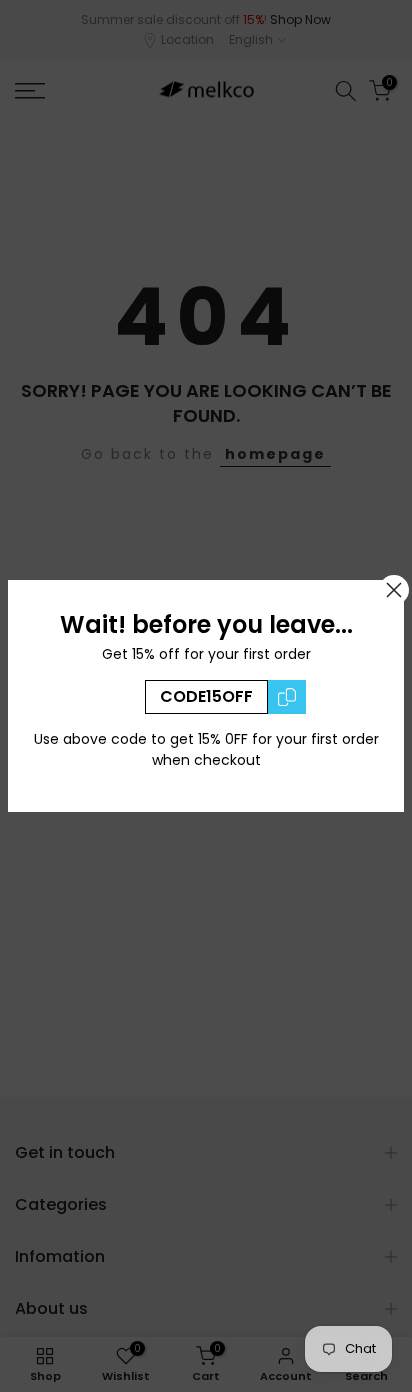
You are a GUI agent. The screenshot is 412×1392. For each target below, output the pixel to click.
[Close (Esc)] (394, 590)
